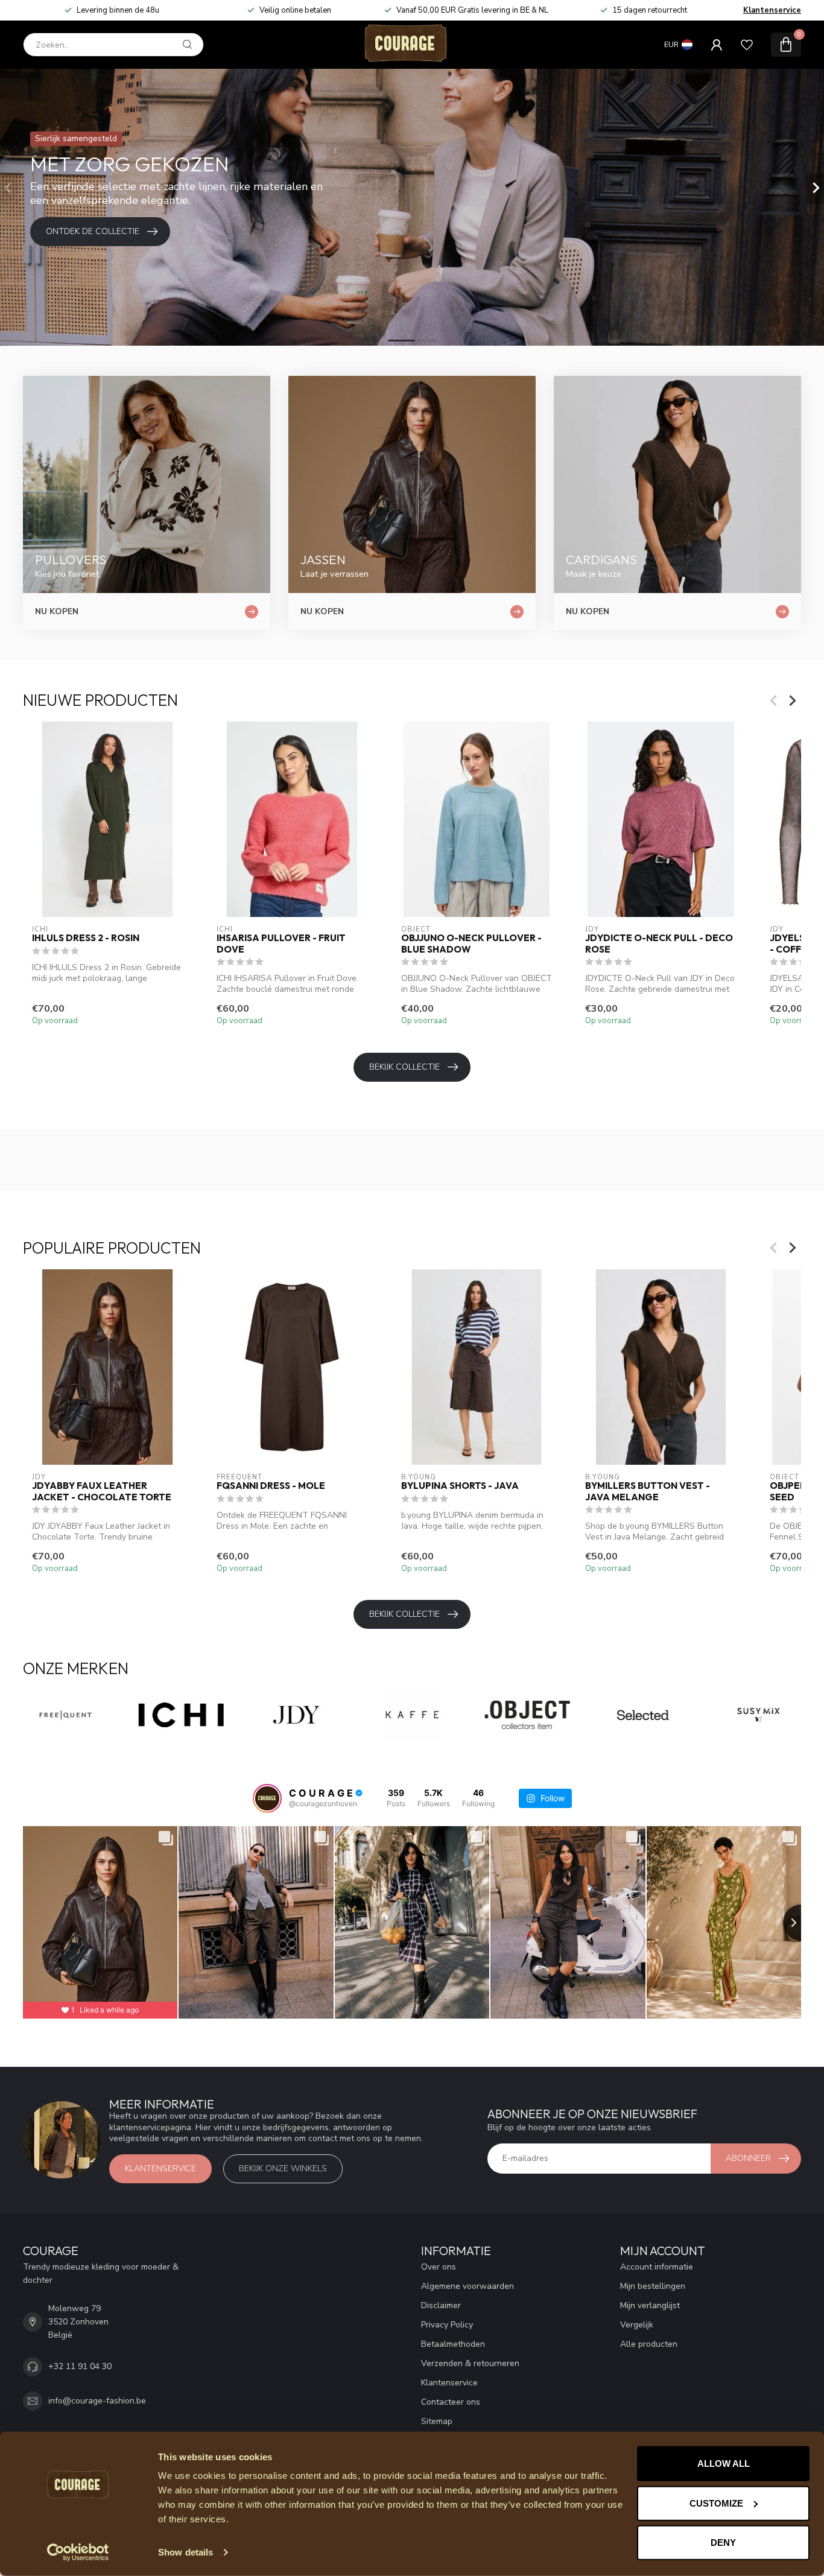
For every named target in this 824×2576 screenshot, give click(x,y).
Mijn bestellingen (653, 2286)
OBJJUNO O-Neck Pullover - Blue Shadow (471, 944)
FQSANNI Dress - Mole (271, 1486)
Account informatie (657, 2267)
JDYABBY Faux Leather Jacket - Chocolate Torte (102, 1491)
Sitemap (437, 2421)
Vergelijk (637, 2325)
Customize (716, 2503)
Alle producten (649, 2344)
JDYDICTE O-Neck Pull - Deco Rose (659, 944)
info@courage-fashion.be (97, 2401)
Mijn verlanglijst (650, 2305)
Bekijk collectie (404, 1067)
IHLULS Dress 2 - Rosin (86, 938)
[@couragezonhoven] (267, 1798)
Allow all (724, 2463)
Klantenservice (772, 10)
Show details (185, 2552)
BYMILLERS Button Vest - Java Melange (648, 1491)
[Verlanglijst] (747, 45)
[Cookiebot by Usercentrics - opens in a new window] (78, 2552)
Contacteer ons (451, 2402)
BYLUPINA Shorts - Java (460, 1486)
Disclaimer (441, 2305)
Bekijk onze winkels (283, 2168)
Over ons (439, 2267)
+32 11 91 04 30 (80, 2366)
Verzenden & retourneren (470, 2363)
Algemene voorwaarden (467, 2286)
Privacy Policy (447, 2325)
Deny (723, 2543)
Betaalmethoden (453, 2344)
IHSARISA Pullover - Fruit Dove (281, 944)
